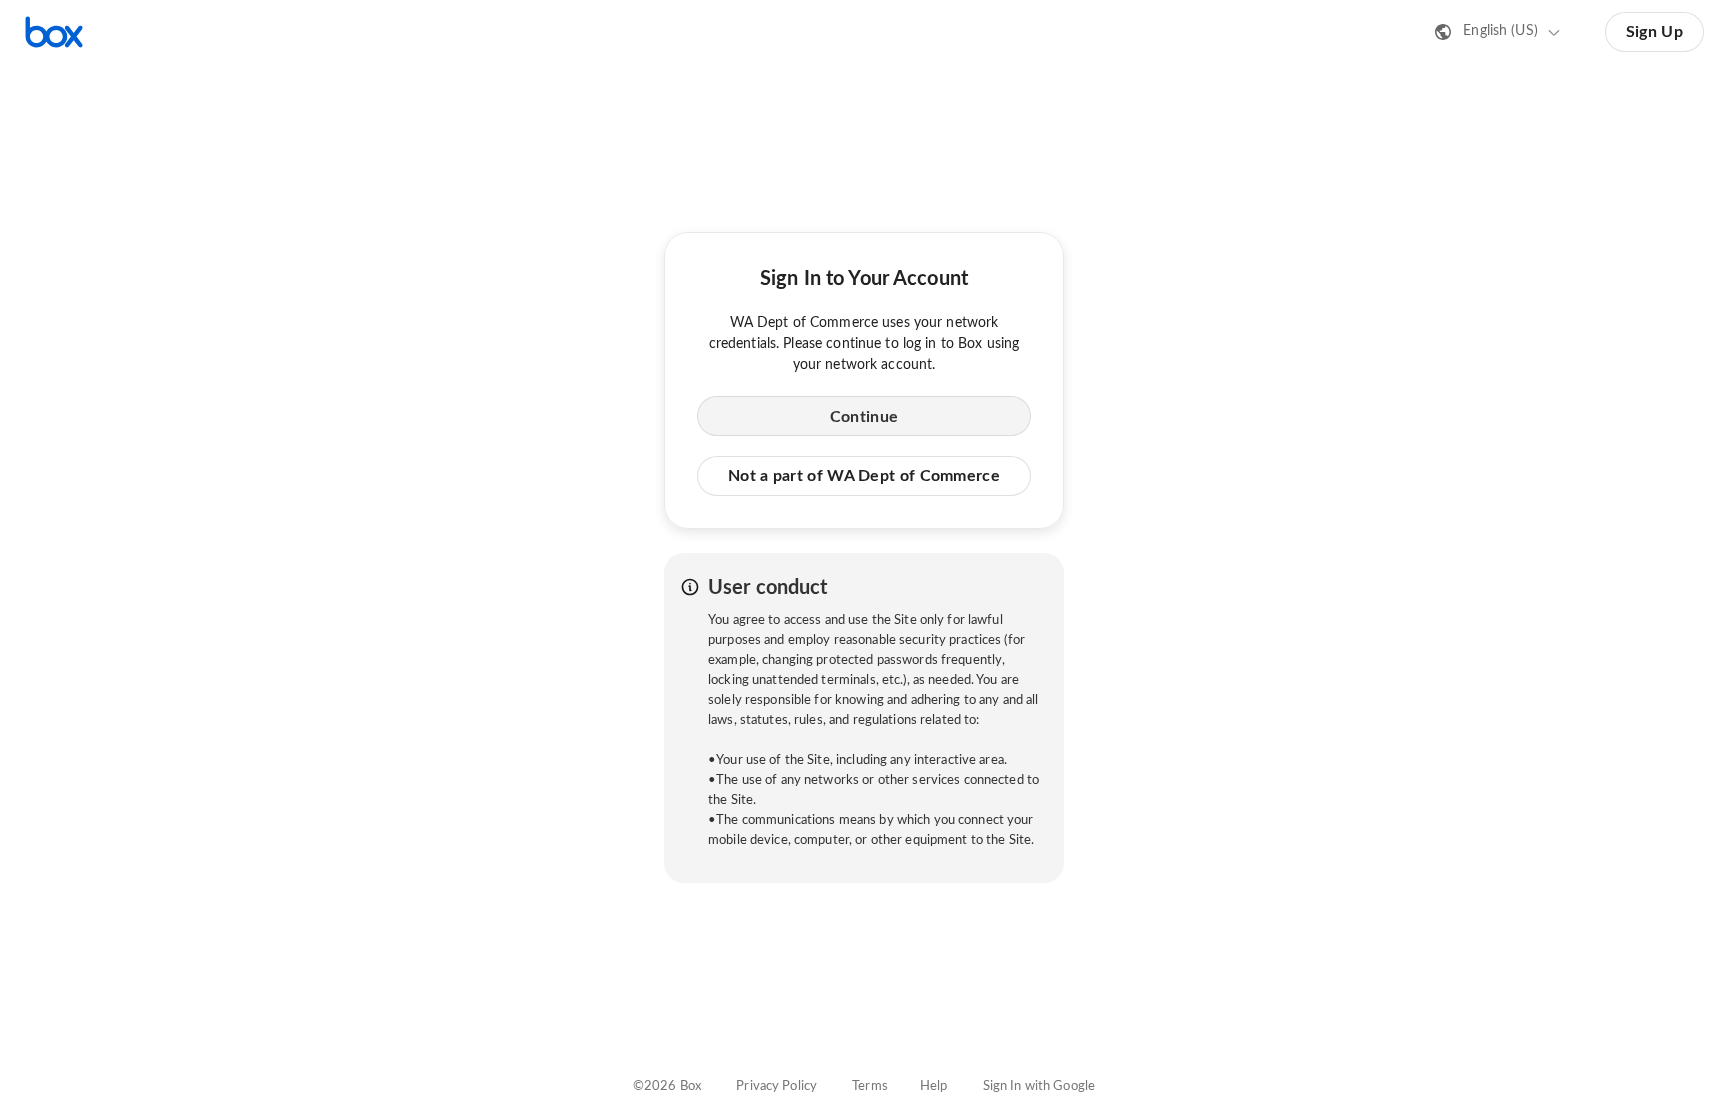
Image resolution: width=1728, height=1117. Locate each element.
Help (934, 1086)
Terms (870, 1086)
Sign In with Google (1039, 1086)
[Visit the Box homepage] (54, 32)
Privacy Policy (776, 1086)
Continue (864, 417)
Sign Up (1654, 32)
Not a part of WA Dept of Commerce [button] (864, 476)
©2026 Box (667, 1086)
